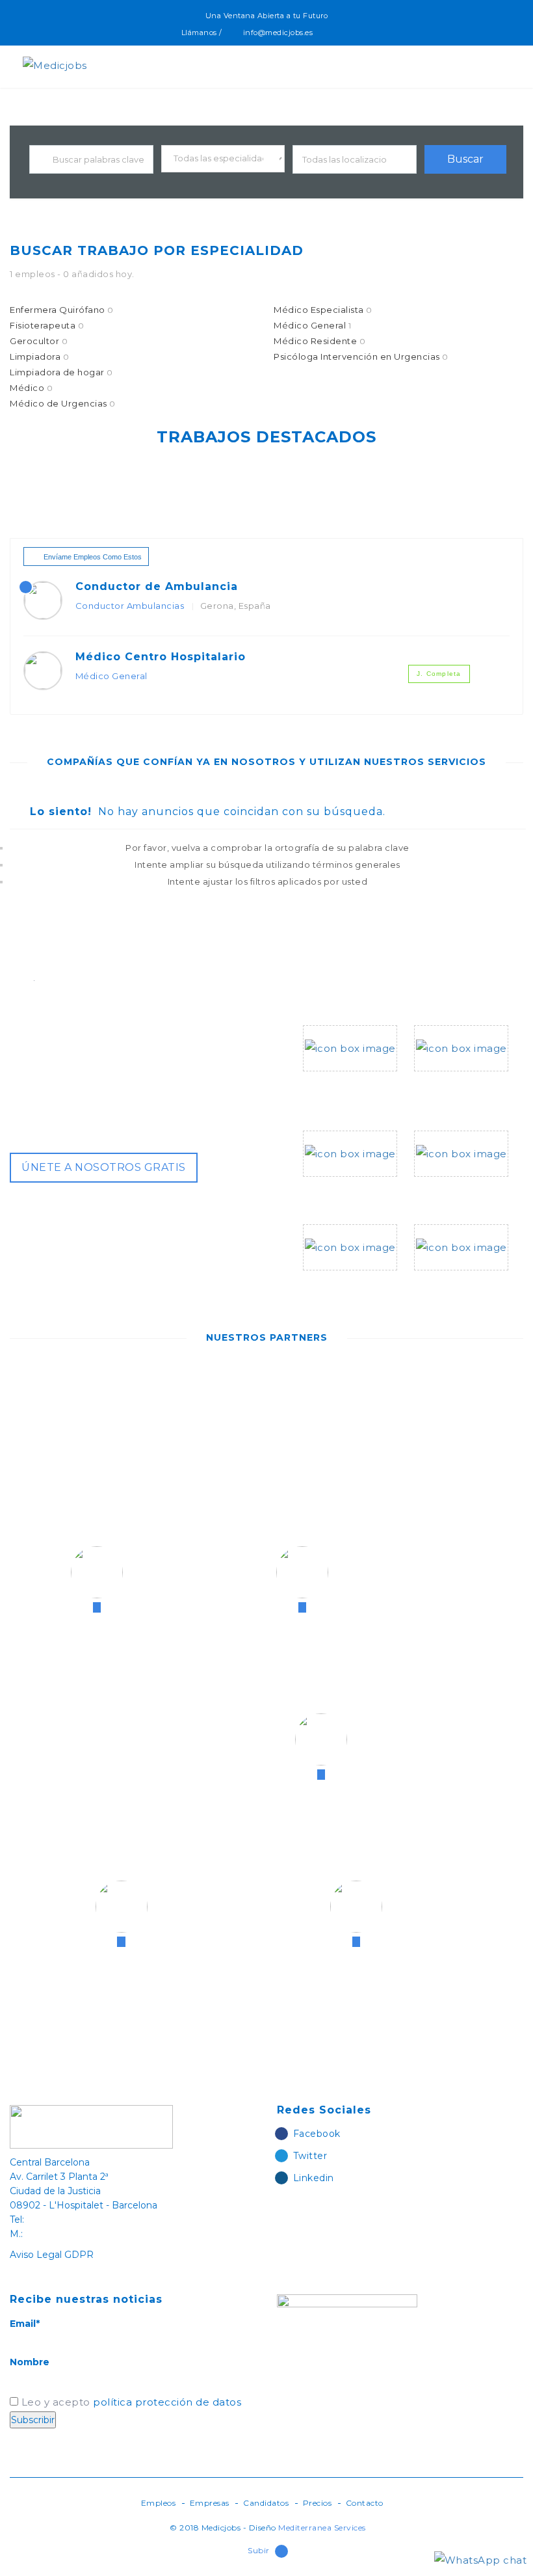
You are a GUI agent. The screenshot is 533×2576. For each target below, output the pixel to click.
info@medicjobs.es (278, 33)
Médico (31, 388)
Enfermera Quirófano (62, 310)
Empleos (159, 2503)
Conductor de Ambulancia (157, 586)
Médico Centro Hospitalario (161, 657)
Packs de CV (447, 1192)
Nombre (30, 2362)
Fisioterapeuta (47, 325)
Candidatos (266, 2503)
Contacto (365, 2503)
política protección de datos (167, 2402)
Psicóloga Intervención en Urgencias (361, 356)
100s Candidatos (348, 1192)
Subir (259, 2550)
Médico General (312, 325)
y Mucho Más (448, 1286)
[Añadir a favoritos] (493, 604)
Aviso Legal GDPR (52, 2255)
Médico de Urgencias (63, 403)
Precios (318, 2503)
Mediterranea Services (322, 2528)
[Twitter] (343, 33)
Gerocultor (39, 341)
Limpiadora (39, 356)
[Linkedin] (357, 33)
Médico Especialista (323, 310)
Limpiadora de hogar (61, 372)
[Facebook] (329, 33)
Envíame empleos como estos (93, 557)
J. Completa (439, 674)
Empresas (210, 2503)
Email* (25, 2324)
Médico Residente (319, 341)
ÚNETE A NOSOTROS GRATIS (104, 1167)
